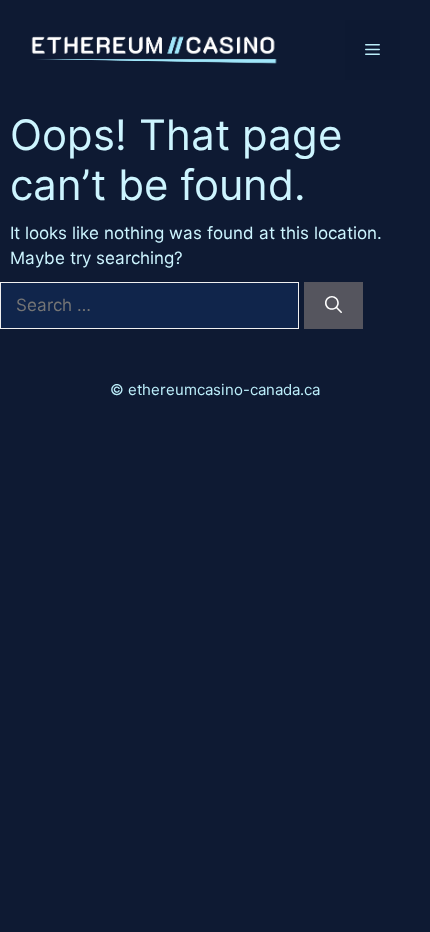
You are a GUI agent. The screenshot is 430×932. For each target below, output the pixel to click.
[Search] (333, 306)
